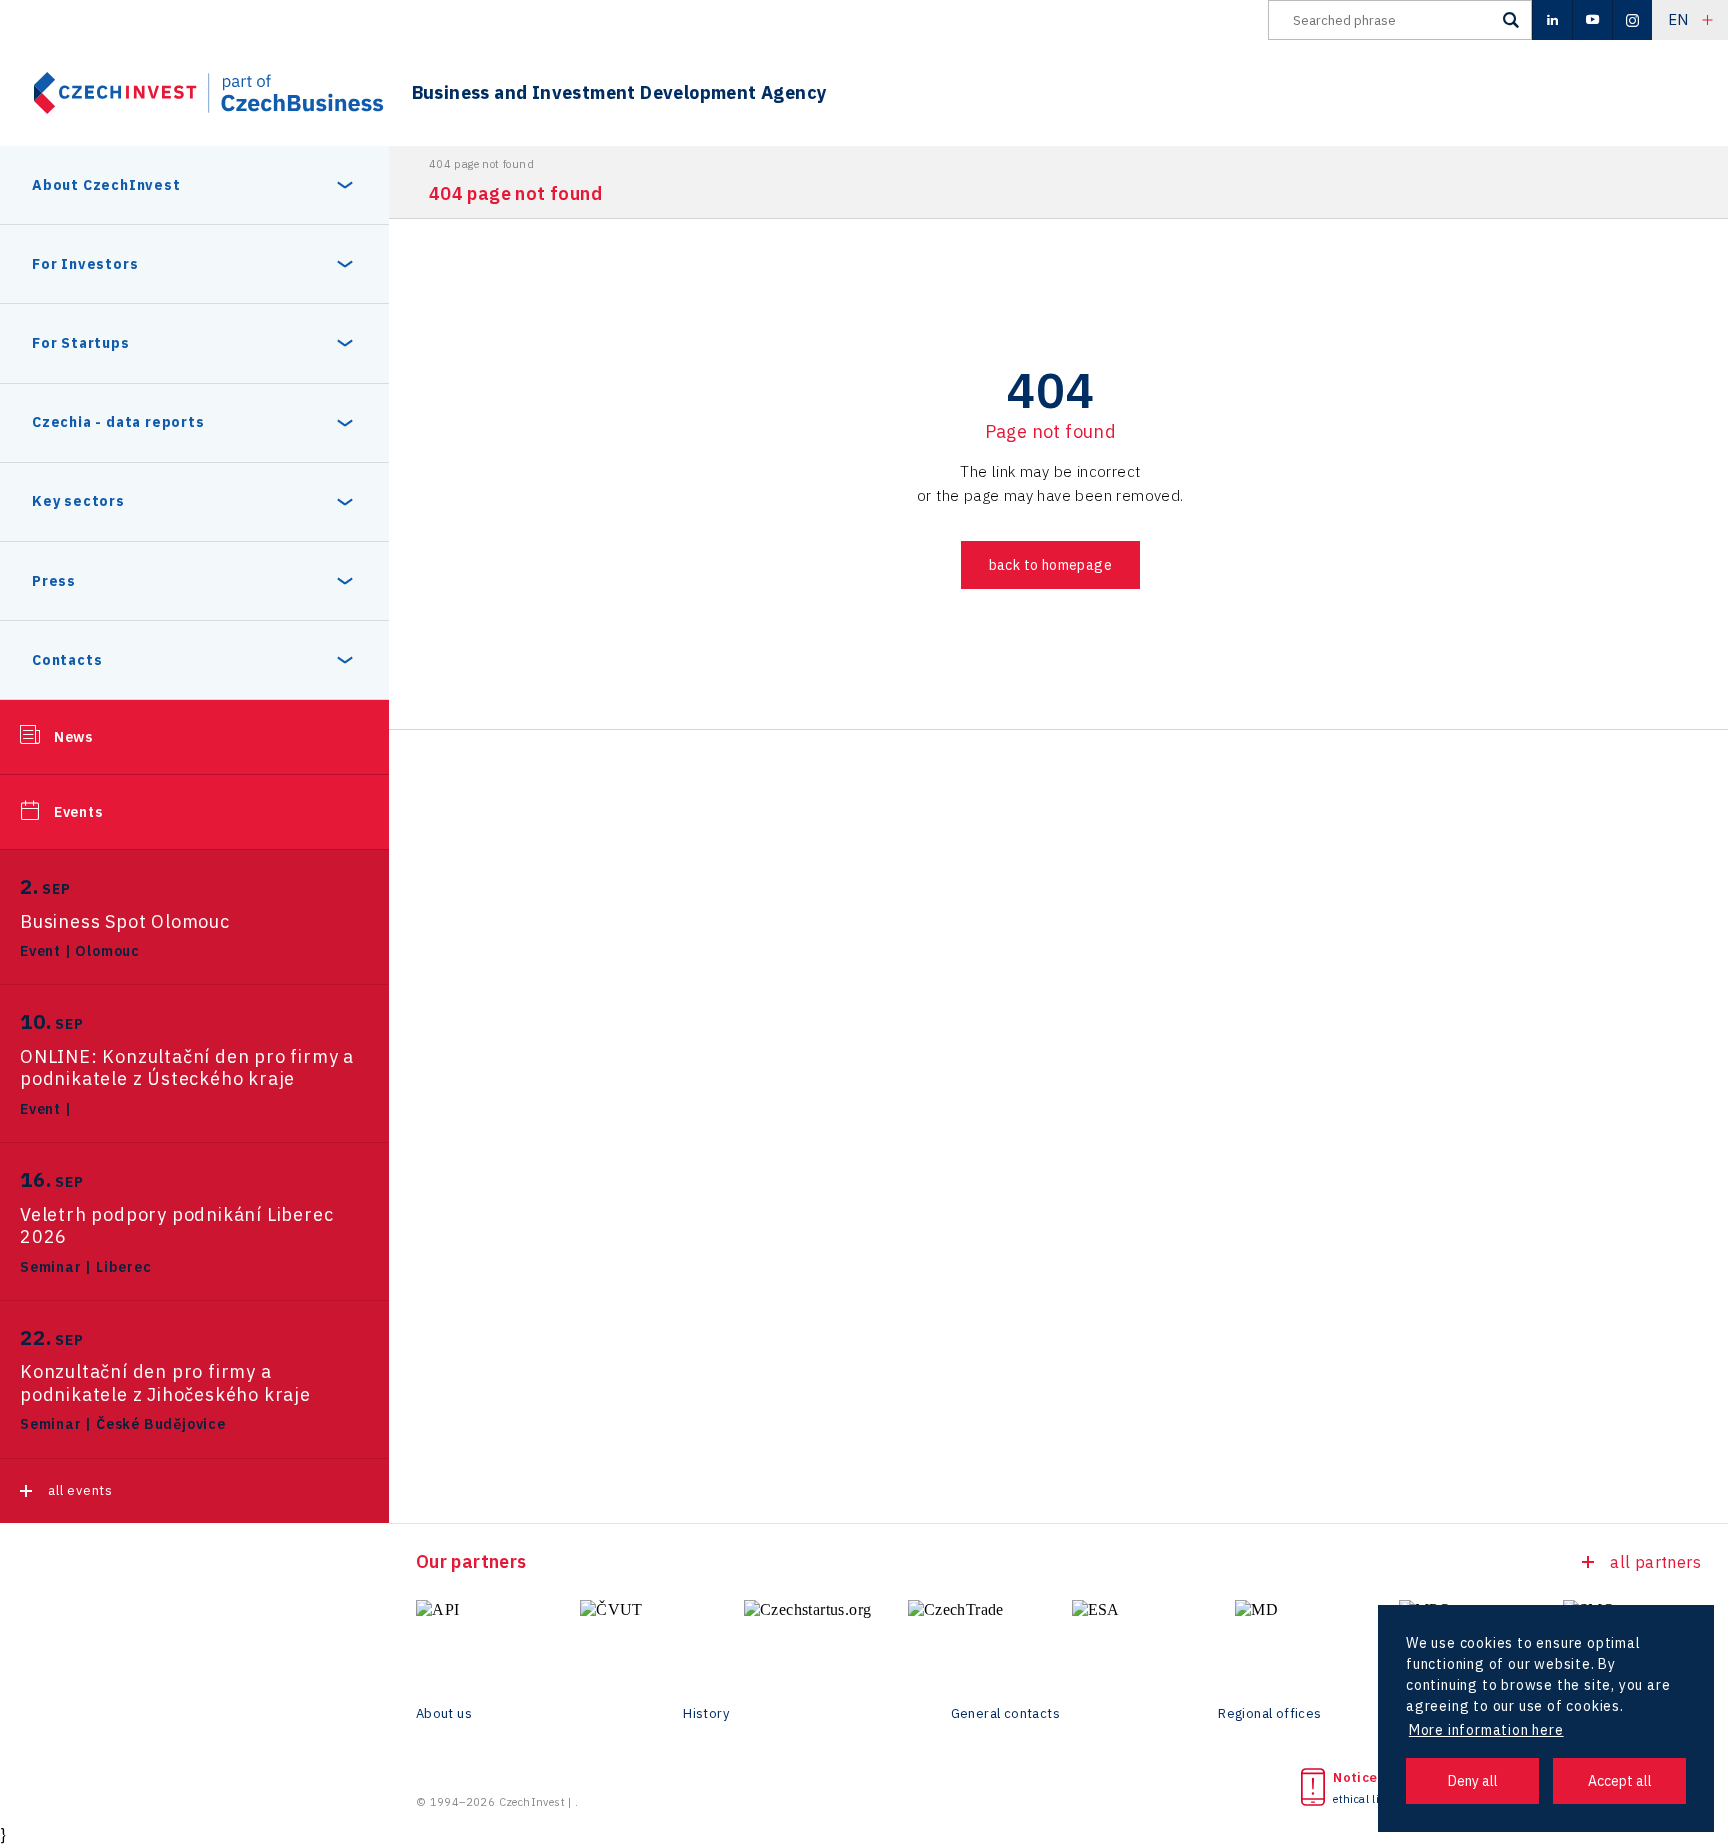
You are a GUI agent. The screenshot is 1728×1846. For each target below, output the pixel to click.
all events (80, 1490)
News (73, 737)
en (1678, 19)
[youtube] (1592, 20)
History (706, 1714)
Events (78, 812)
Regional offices (1269, 1714)
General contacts (1005, 1714)
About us (444, 1714)
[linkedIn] (1552, 20)
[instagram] (1632, 20)
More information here (1486, 1730)
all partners (1655, 1562)
